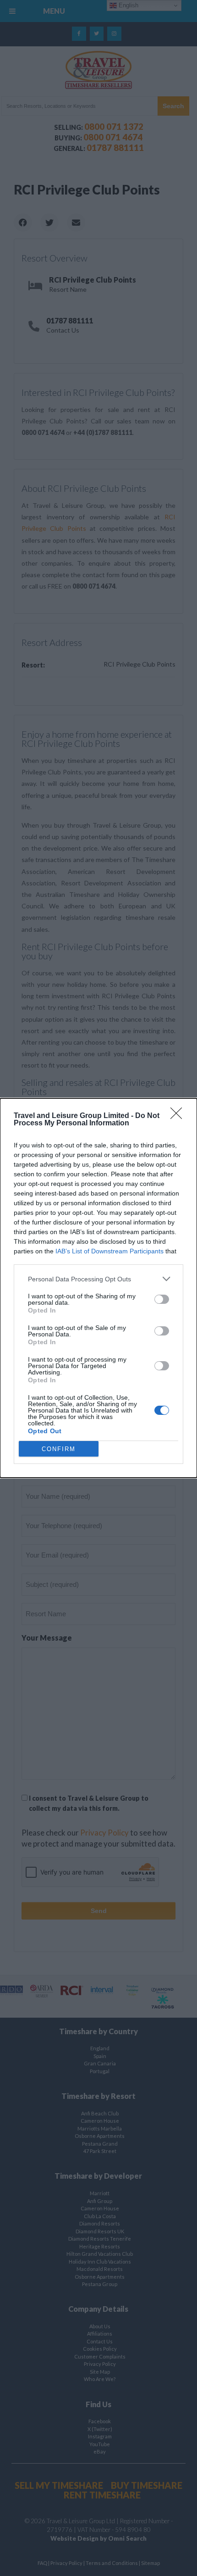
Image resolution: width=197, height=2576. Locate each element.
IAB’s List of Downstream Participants (109, 1251)
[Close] (179, 1116)
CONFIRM (59, 1449)
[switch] (162, 1299)
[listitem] (98, 1279)
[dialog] (98, 1288)
